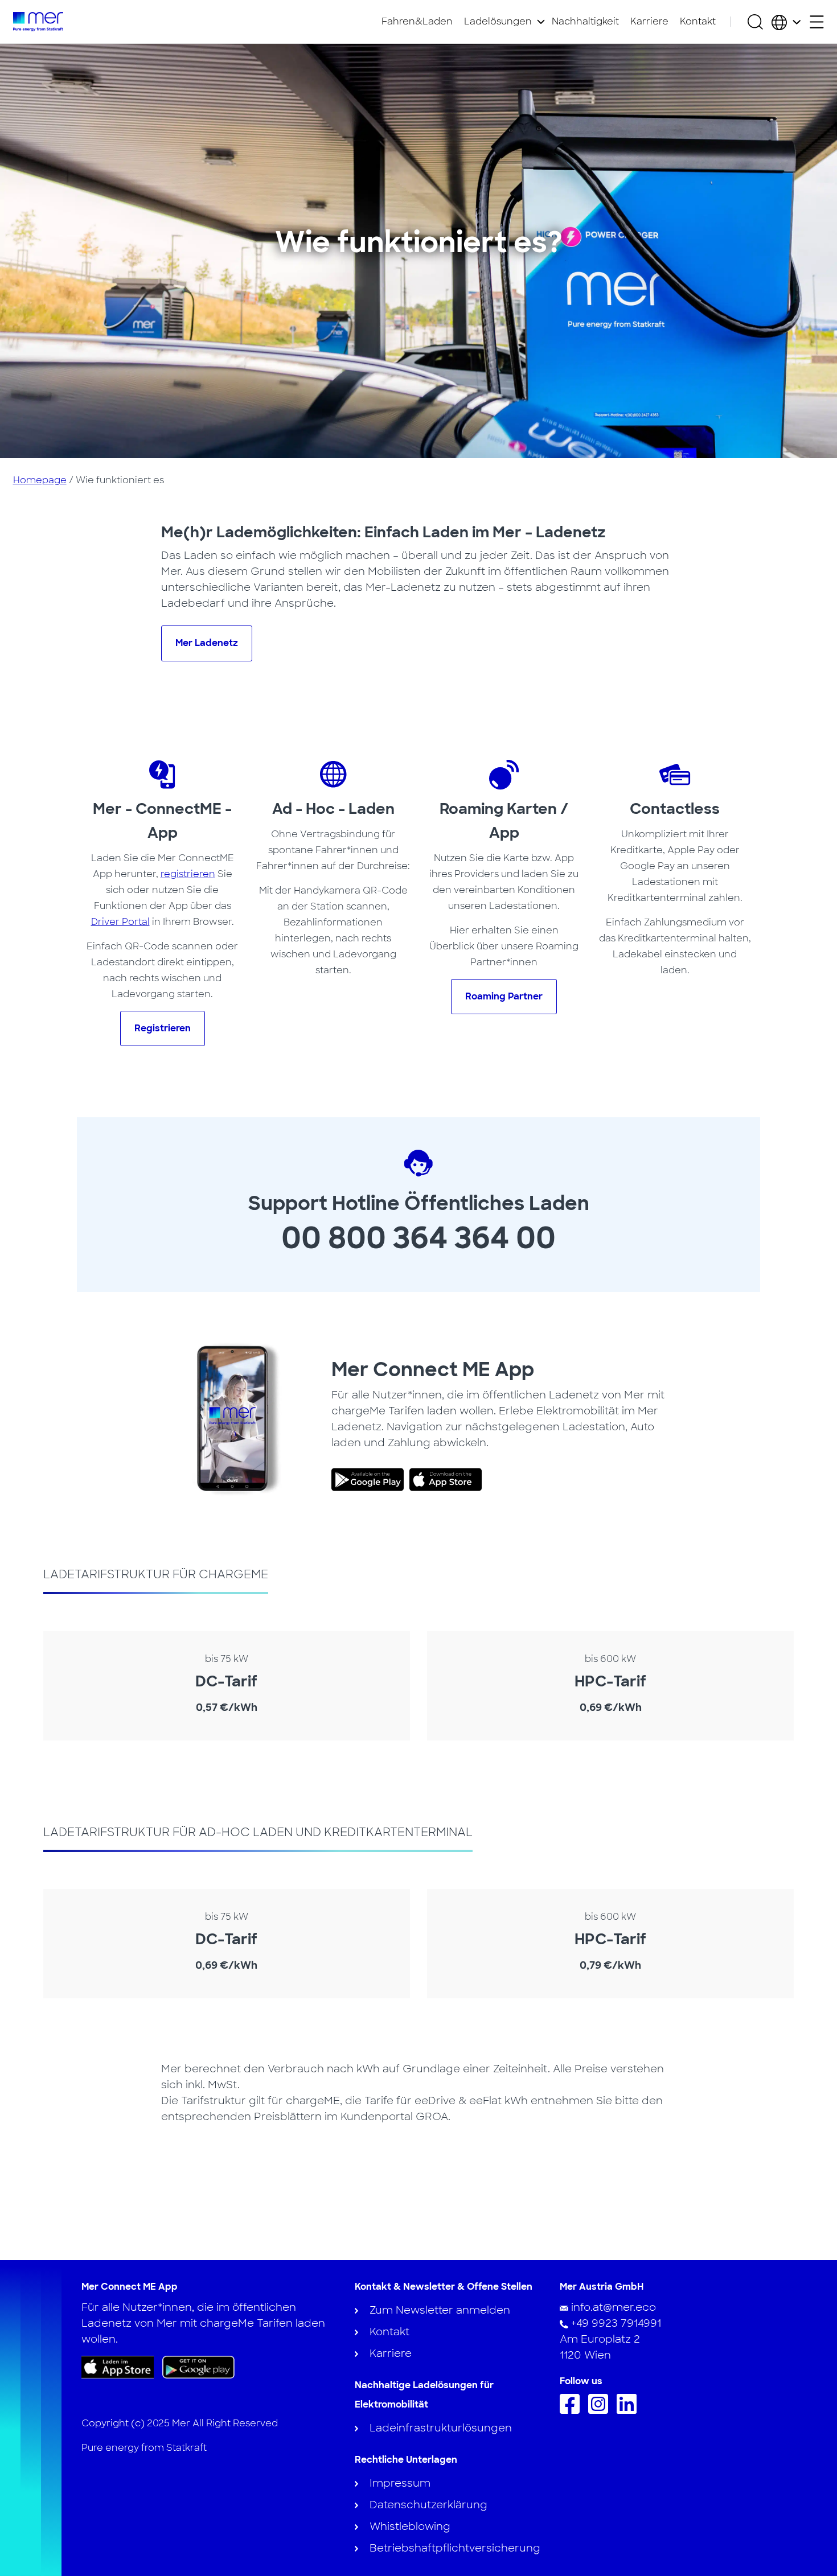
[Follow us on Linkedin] (629, 2410)
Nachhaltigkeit (585, 21)
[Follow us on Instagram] (601, 2410)
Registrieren (163, 1028)
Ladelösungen (498, 21)
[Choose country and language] (786, 22)
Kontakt (698, 21)
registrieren (188, 874)
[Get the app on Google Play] (198, 2367)
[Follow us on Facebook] (573, 2410)
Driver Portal (120, 922)
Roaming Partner (504, 996)
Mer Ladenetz (207, 643)
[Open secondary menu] (817, 22)
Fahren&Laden (417, 21)
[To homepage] (38, 22)
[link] (370, 1480)
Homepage (40, 480)
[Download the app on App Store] (118, 2367)
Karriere (649, 21)
